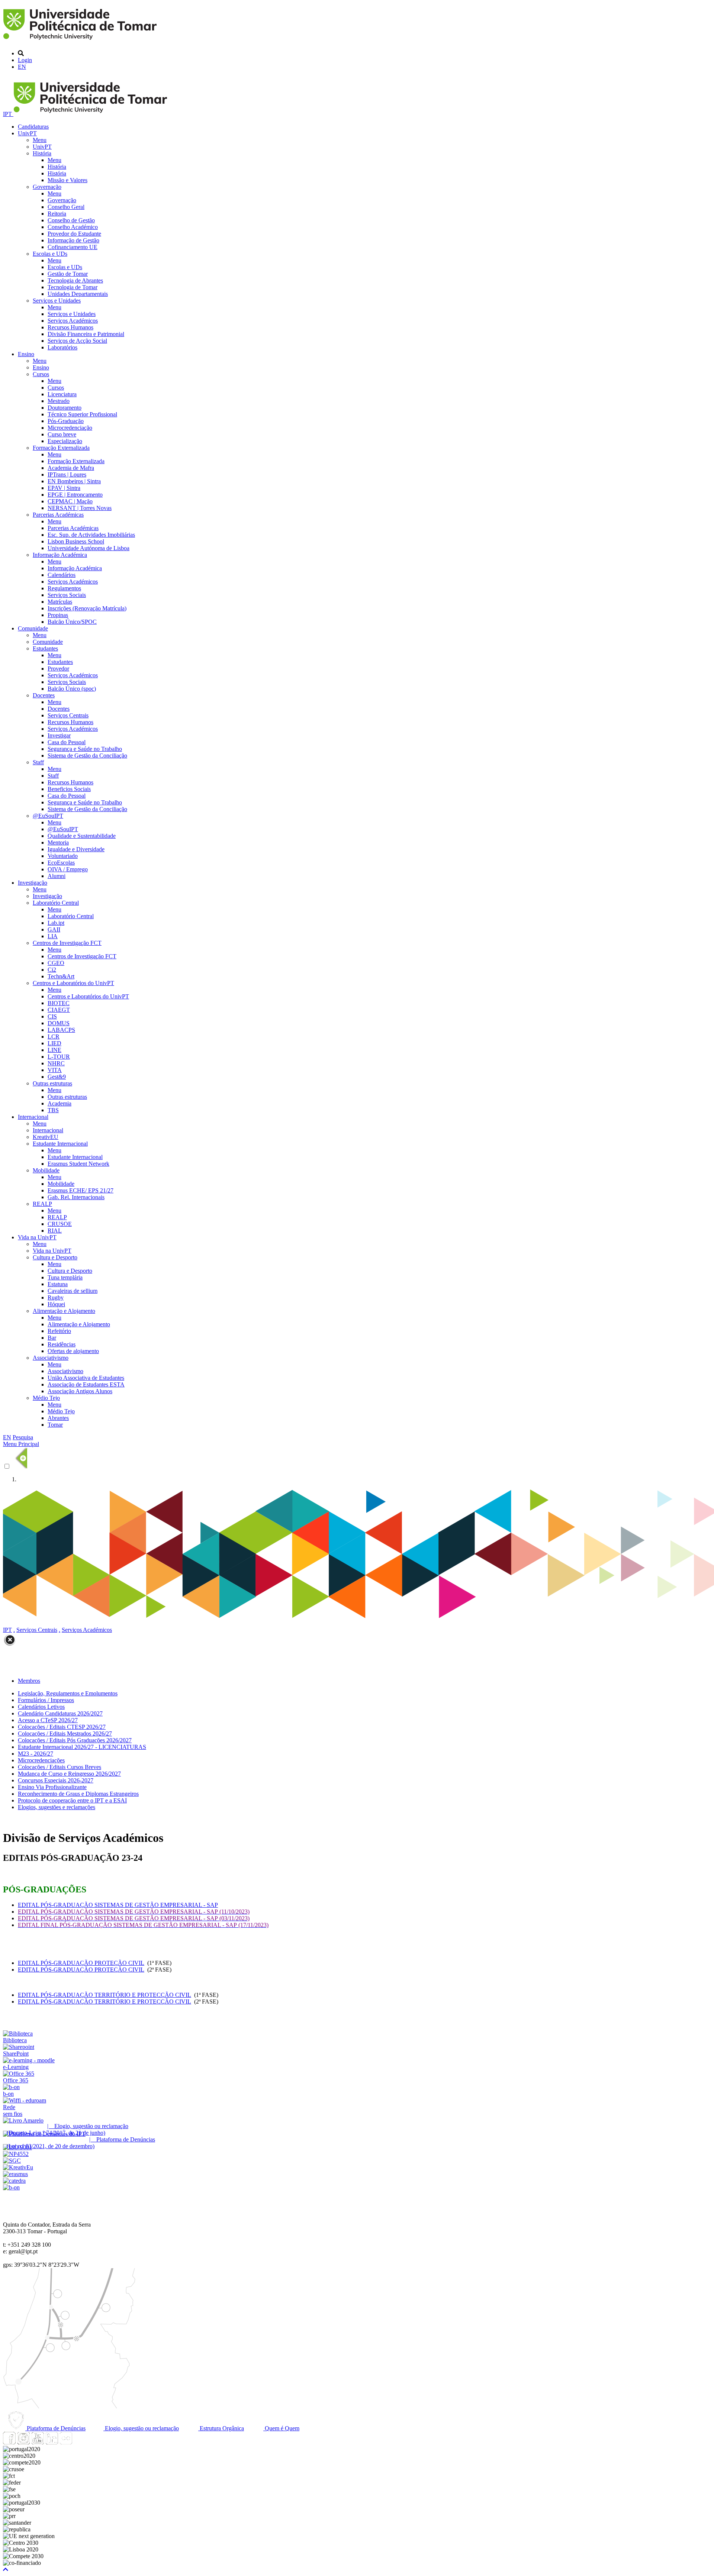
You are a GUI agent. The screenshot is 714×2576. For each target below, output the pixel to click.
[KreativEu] (18, 2167)
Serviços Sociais (67, 595)
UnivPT (27, 133)
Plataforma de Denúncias (55, 2428)
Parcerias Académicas (58, 515)
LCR (54, 1037)
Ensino (26, 354)
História (42, 153)
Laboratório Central (56, 903)
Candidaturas (33, 127)
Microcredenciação (70, 428)
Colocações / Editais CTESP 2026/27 (62, 1727)
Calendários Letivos (41, 1707)
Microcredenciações (41, 1760)
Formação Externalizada (61, 448)
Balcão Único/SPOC (72, 622)
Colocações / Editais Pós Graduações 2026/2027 (75, 1740)
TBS (53, 1110)
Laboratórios (62, 347)
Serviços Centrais (68, 715)
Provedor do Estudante (74, 234)
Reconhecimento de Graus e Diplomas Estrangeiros (78, 1794)
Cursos (41, 374)
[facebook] (9, 2442)
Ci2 (52, 970)
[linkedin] (52, 2442)
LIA (53, 936)
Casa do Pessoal (67, 742)
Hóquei (56, 1304)
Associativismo (51, 1358)
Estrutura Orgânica (221, 2428)
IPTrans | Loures (67, 474)
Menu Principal (21, 1444)
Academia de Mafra (71, 468)
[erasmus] (15, 2174)
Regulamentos (64, 588)
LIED (54, 1043)
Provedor (58, 669)
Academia (59, 1103)
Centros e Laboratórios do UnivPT (73, 983)
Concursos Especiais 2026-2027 (56, 1780)
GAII (54, 929)
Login (25, 60)
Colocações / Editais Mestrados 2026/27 (65, 1734)
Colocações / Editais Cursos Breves (59, 1767)
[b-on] (11, 2187)
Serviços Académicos (73, 321)
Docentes (44, 695)
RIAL (55, 1231)
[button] (6, 2569)
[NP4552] (16, 2154)
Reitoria (57, 214)
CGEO (56, 963)
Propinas (58, 615)
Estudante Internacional (60, 1144)
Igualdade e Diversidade (76, 849)
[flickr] (66, 2442)
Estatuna (58, 1284)
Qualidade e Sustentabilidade (82, 836)
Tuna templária (65, 1277)
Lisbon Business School (76, 541)
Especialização (65, 441)
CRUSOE (60, 1224)
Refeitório (59, 1331)
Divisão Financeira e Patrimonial (86, 334)
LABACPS (61, 1030)
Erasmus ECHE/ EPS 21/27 (81, 1190)
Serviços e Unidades (57, 301)
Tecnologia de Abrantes (75, 280)
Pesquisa (23, 1437)
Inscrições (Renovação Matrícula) (87, 608)
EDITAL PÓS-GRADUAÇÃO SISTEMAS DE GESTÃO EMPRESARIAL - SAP (118, 1905)
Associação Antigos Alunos (80, 1391)
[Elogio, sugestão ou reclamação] (23, 2120)
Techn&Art (61, 976)
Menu (40, 140)
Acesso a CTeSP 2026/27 (48, 1720)
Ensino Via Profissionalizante (52, 1787)
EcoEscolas (61, 863)
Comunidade (33, 628)
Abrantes (58, 1418)
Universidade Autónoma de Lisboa (89, 548)
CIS (52, 1016)
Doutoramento (65, 408)
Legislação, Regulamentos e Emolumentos (68, 1693)
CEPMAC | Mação (70, 501)
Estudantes (45, 648)
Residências (62, 1344)
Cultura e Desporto (55, 1257)
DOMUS (59, 1023)
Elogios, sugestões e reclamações (57, 1807)
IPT (8, 114)
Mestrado (59, 401)
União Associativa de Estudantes (86, 1378)
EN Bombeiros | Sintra (74, 481)
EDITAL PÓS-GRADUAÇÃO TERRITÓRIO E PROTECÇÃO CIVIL (104, 1995)
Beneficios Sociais (69, 789)
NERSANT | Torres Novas (80, 508)
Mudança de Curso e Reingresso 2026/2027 (69, 1774)
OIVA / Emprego (68, 869)
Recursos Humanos (70, 327)
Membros (29, 1681)
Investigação (33, 883)
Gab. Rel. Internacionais (76, 1197)
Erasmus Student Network (78, 1164)
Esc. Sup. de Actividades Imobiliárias (91, 535)
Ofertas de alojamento (73, 1351)
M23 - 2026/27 (36, 1754)
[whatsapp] (80, 2442)
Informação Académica (60, 555)
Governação (47, 187)
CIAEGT (59, 1010)
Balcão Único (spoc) (72, 689)
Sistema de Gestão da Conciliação (87, 756)
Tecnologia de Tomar (73, 287)
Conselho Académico (73, 227)
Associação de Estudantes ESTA (86, 1384)
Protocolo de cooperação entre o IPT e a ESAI (72, 1800)
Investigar (59, 735)
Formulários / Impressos (46, 1700)
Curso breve (62, 434)
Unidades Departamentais (78, 294)
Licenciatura (62, 394)
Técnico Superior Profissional (82, 414)
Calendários (62, 575)
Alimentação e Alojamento (64, 1311)
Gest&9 (57, 1077)
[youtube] (38, 2442)
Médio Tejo (46, 1398)
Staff (38, 762)
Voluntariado (63, 856)
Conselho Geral (66, 207)
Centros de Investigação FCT (67, 943)
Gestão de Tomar (68, 274)
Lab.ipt (56, 923)
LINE (54, 1050)
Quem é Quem (281, 2428)
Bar (52, 1338)
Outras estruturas (52, 1083)
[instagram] (23, 2442)
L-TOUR (59, 1057)
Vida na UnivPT (37, 1237)
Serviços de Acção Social (77, 341)
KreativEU (46, 1137)
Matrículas (60, 602)
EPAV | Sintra (64, 488)
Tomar (55, 1425)
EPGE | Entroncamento (75, 495)
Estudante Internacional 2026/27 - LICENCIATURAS (82, 1747)
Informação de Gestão (73, 240)
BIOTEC (59, 1003)
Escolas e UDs (50, 254)
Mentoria (58, 842)
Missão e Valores (67, 180)
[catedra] (14, 2181)
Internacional (33, 1117)
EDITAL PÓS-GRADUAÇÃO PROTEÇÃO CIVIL (81, 1963)
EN (22, 67)
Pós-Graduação (66, 421)
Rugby (56, 1297)
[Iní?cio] (81, 41)
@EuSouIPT (48, 816)
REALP (42, 1204)
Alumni (57, 876)
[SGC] (12, 2161)
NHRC (56, 1063)
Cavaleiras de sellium (73, 1291)
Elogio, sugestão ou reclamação (141, 2428)
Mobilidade (46, 1170)
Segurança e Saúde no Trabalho (85, 749)
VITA (55, 1070)
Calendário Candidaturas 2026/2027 (60, 1713)
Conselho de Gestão (71, 220)
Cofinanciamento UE (73, 247)
